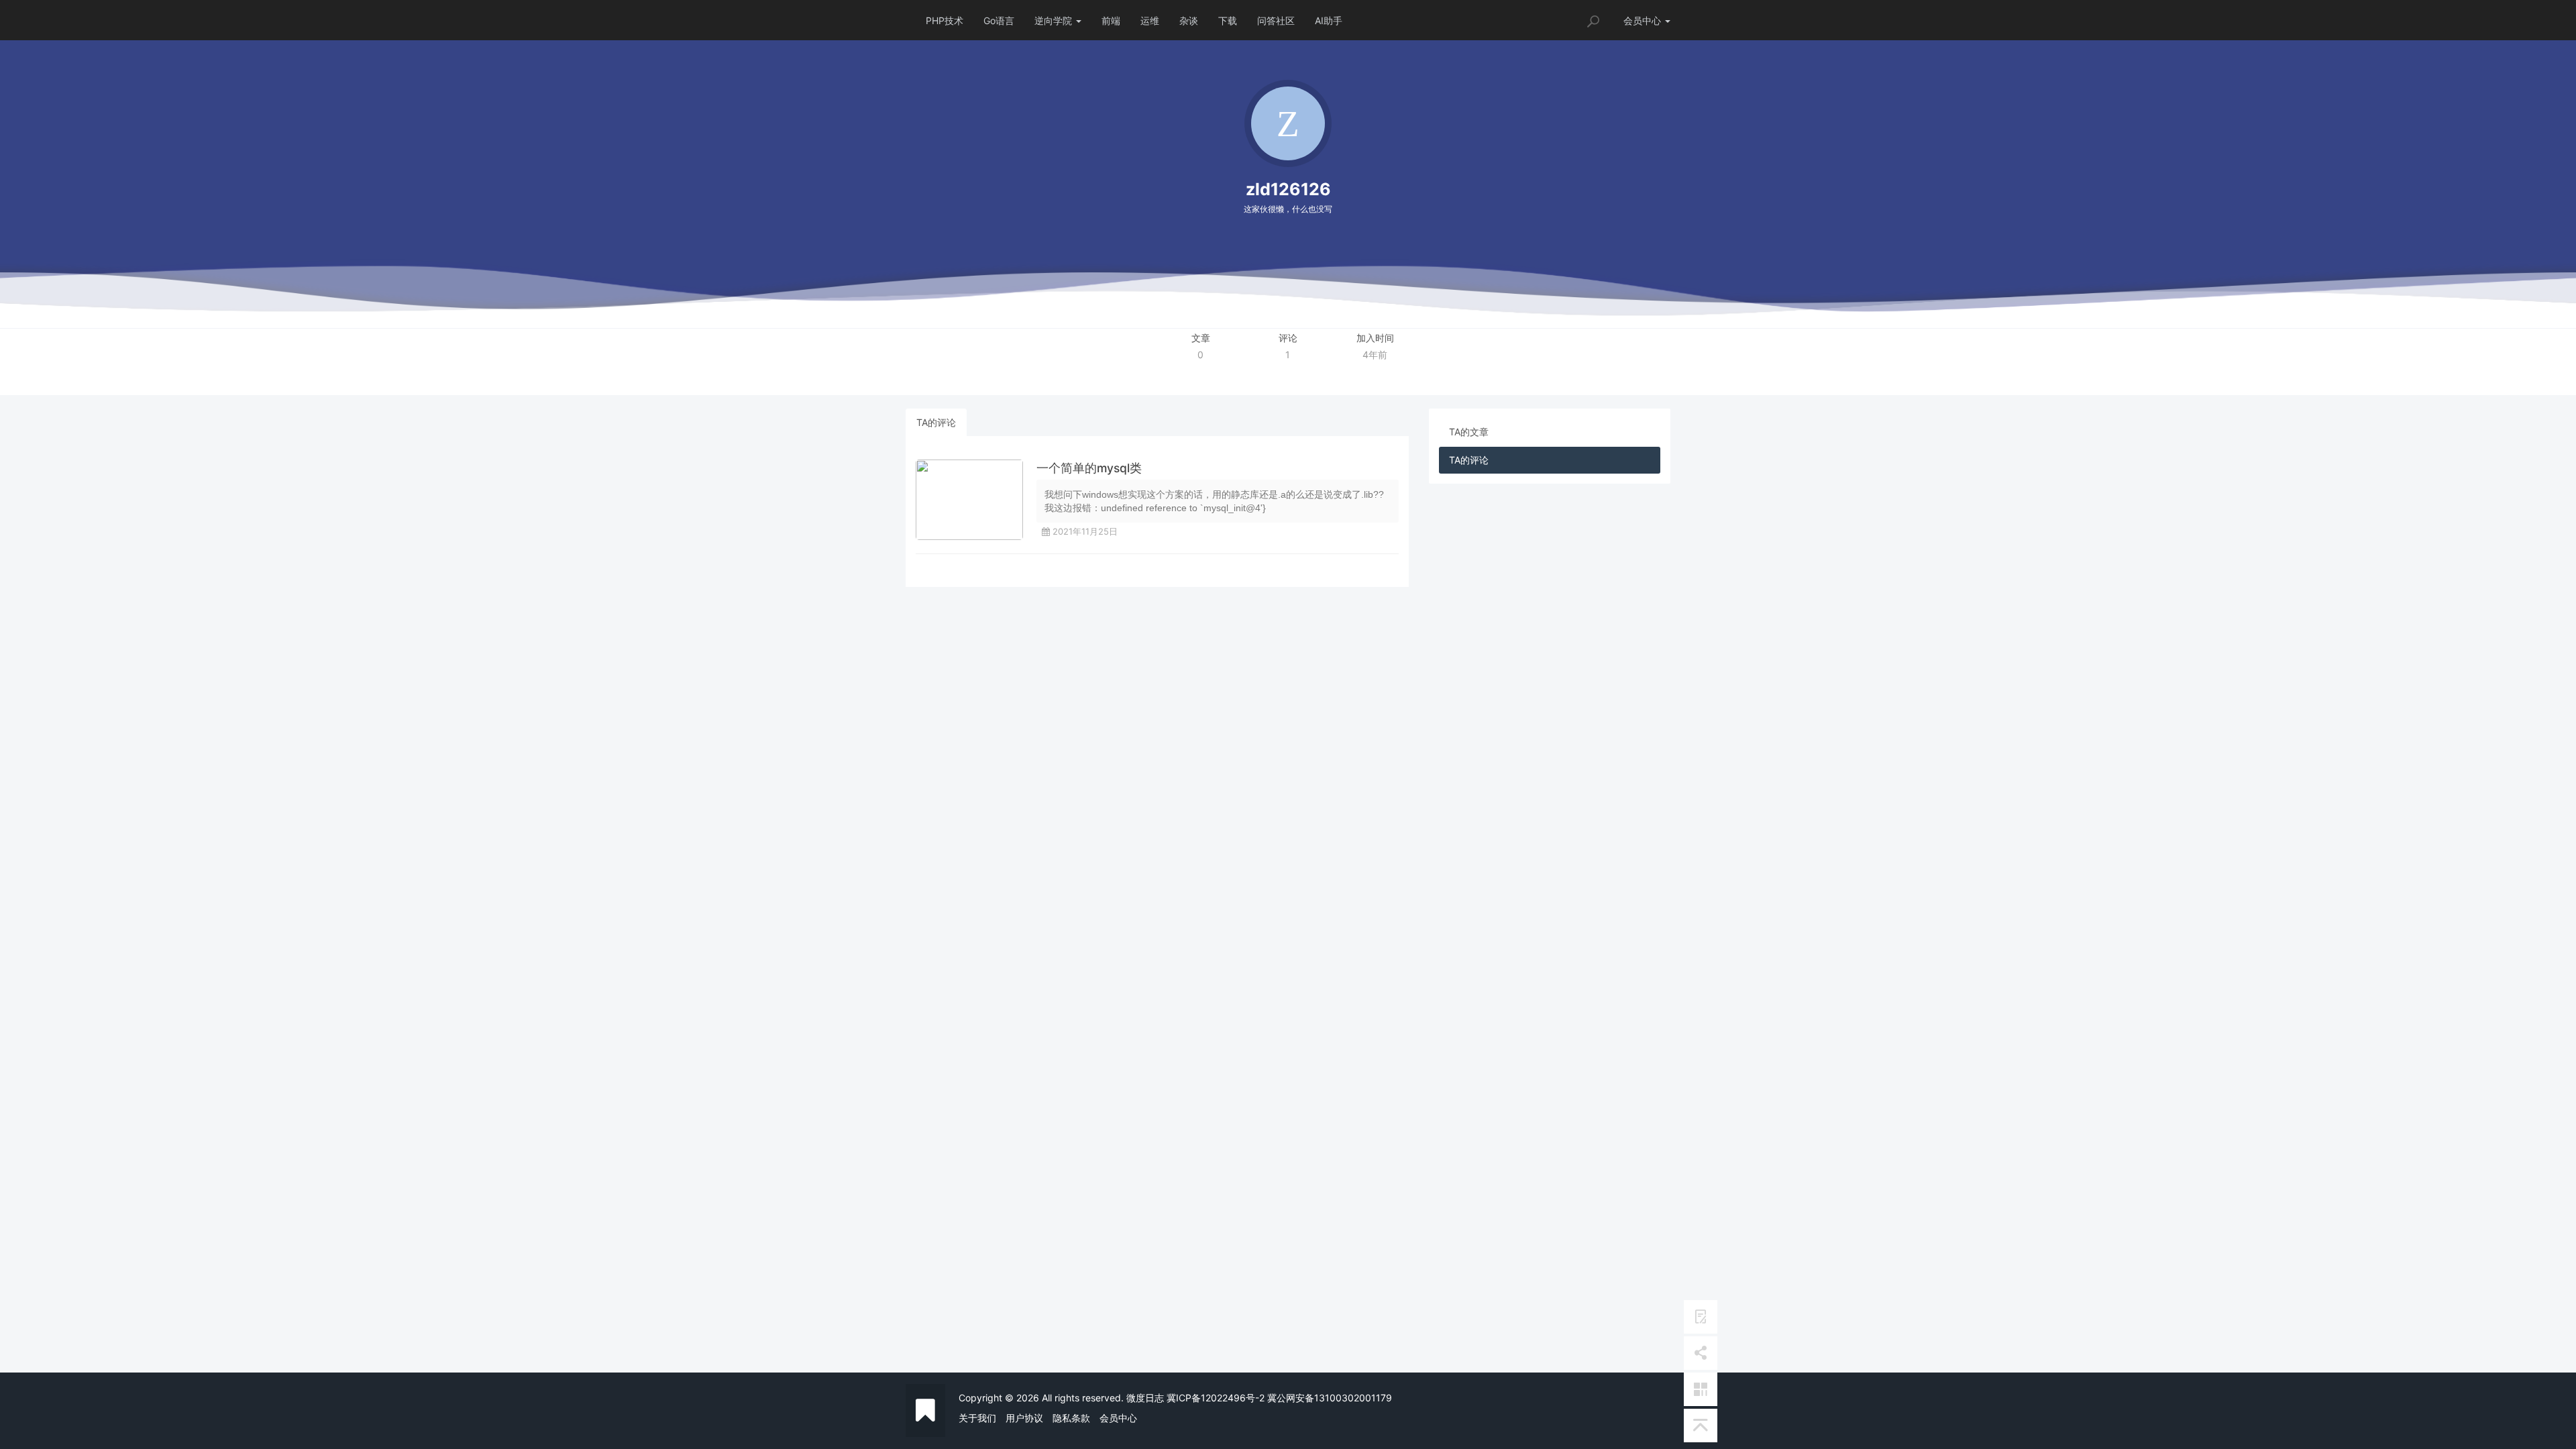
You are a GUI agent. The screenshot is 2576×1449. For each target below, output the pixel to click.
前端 (1111, 20)
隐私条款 (1071, 1418)
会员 (1642, 20)
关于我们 (977, 1418)
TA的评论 (936, 422)
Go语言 (999, 20)
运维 (1150, 20)
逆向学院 (1055, 20)
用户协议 (1024, 1418)
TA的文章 (1469, 432)
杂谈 (1189, 20)
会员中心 (1118, 1418)
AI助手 (1329, 20)
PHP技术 (945, 20)
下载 (1228, 20)
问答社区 (1276, 20)
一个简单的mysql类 (1089, 468)
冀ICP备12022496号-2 (1216, 1398)
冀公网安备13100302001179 (1330, 1398)
